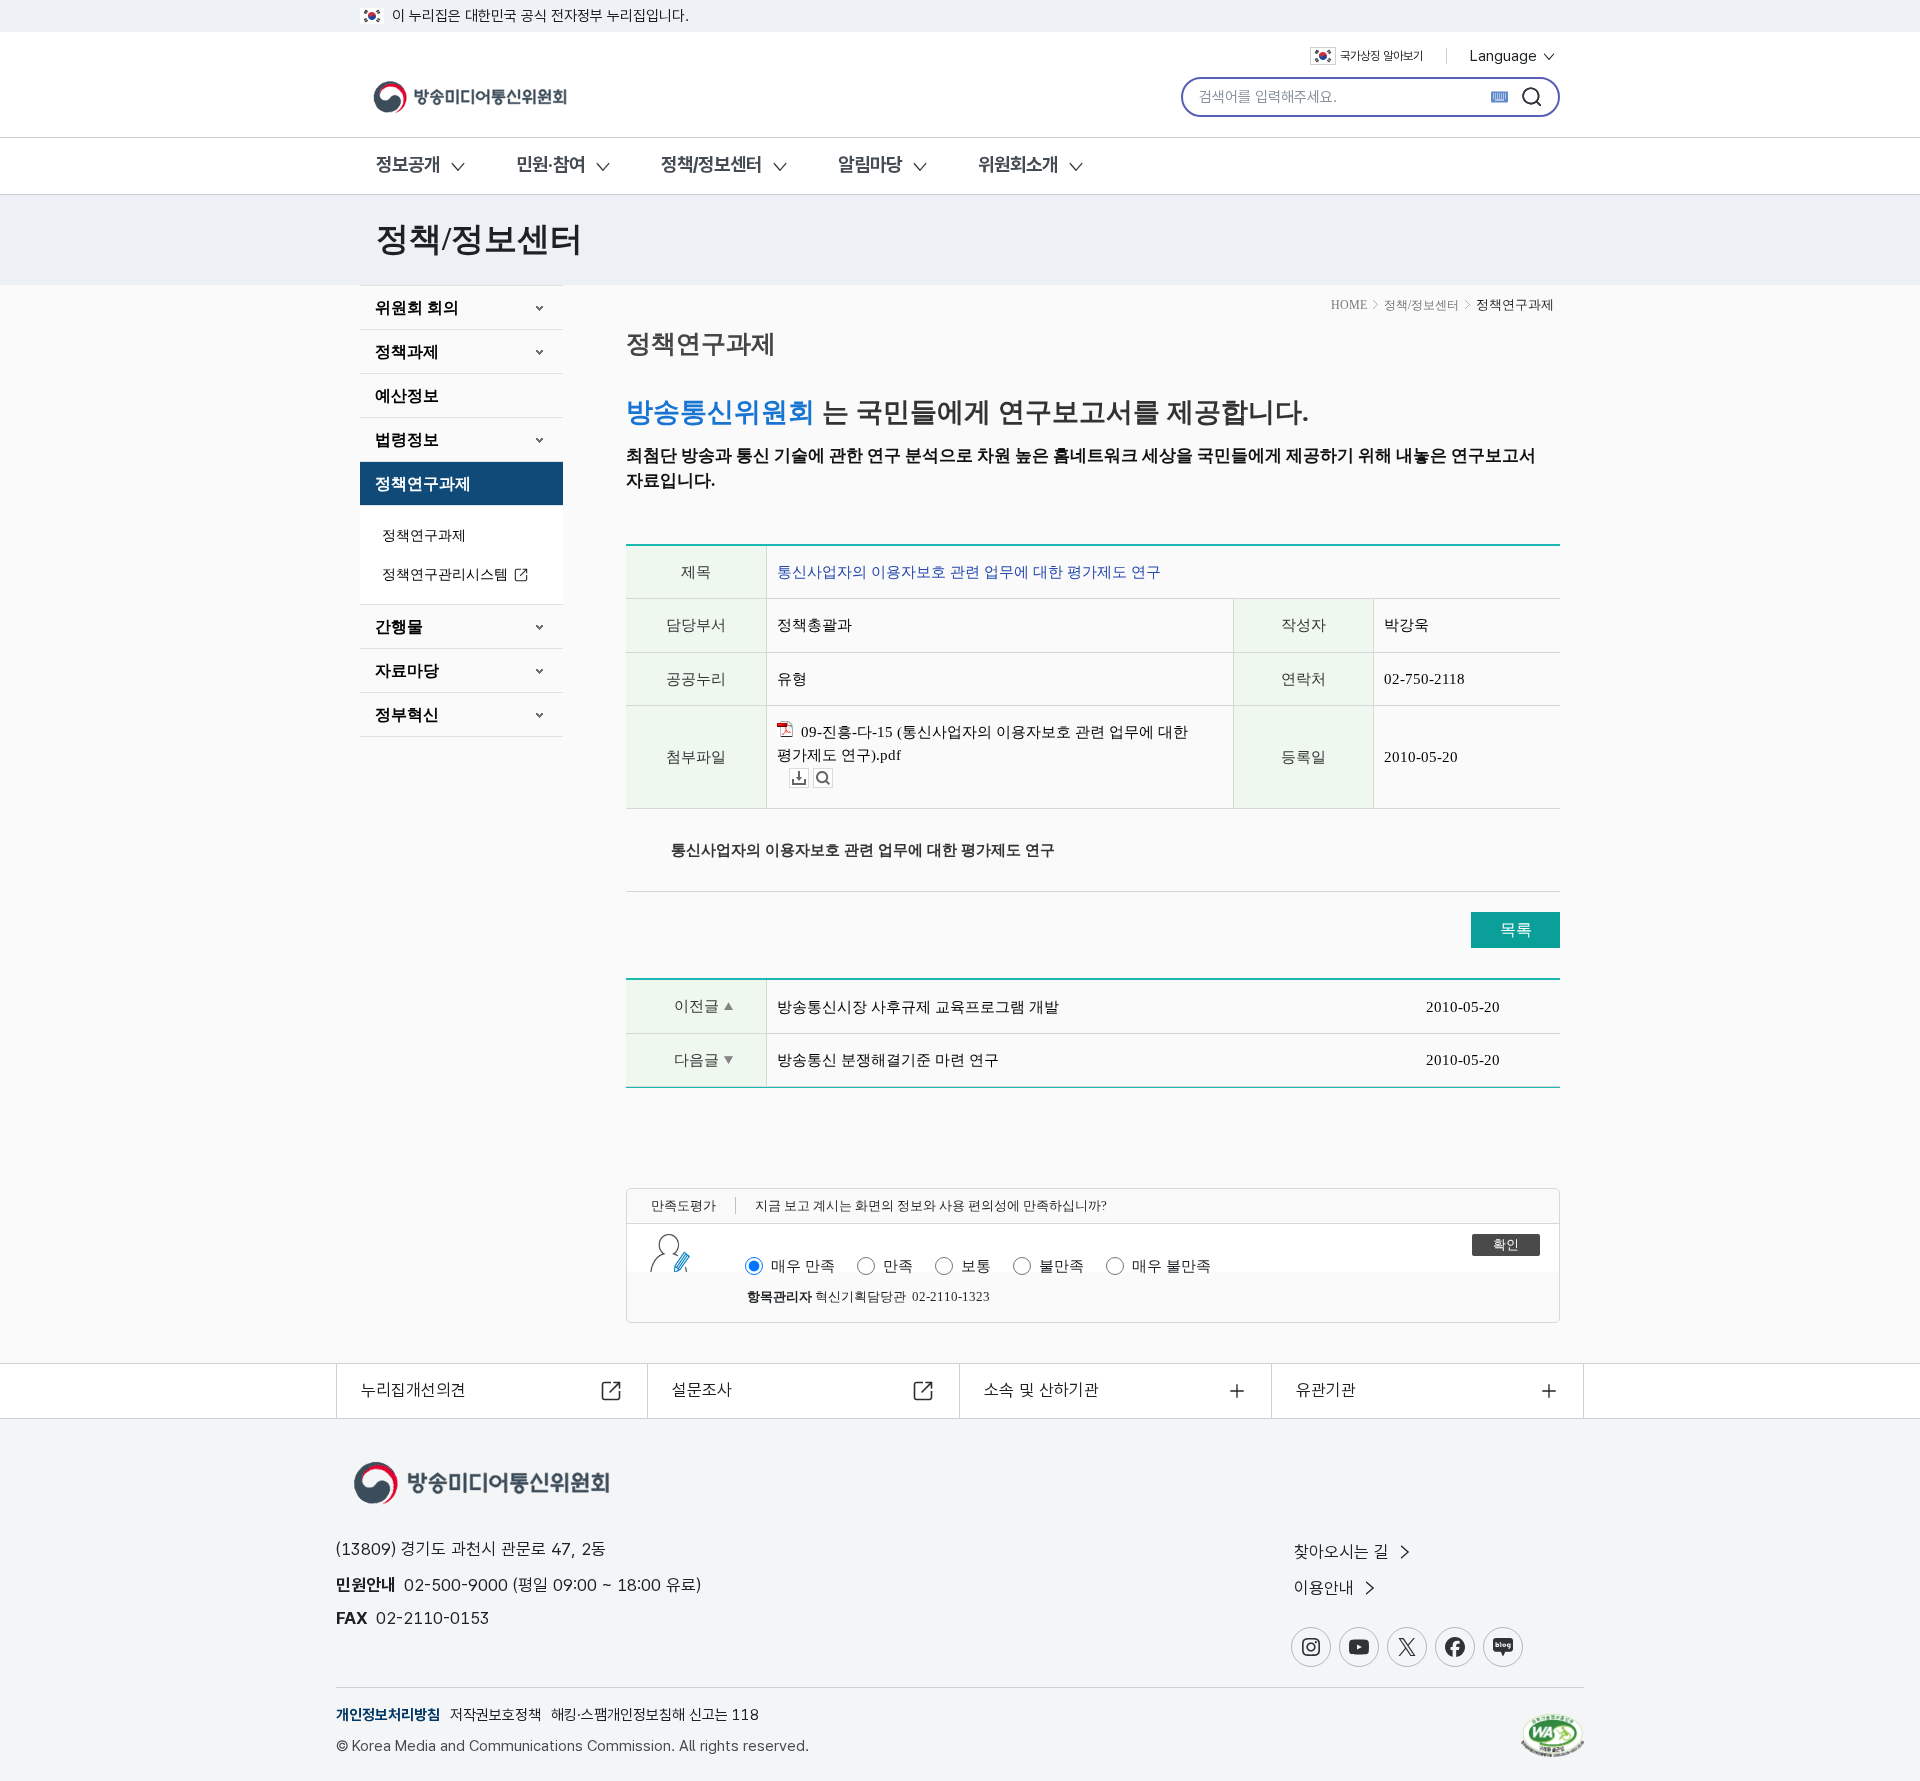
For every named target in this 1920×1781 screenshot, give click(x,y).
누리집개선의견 (413, 1390)
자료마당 (407, 670)
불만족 (1061, 1266)
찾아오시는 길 (1344, 1552)
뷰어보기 (832, 778)
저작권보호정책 (495, 1715)
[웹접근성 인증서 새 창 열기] (1552, 1726)
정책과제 (407, 351)
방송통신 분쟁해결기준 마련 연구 (888, 1060)
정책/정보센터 (711, 164)
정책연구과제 (423, 483)
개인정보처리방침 (388, 1715)
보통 (976, 1266)
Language (1505, 56)
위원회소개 (1018, 164)
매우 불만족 (1171, 1266)
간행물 (399, 626)
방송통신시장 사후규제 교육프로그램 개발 (918, 1007)
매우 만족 (803, 1266)
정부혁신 (407, 714)
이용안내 (1326, 1588)
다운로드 (808, 778)
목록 (1516, 929)
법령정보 (407, 439)
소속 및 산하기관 (1041, 1390)
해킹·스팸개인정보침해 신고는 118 (655, 1715)
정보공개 (408, 164)
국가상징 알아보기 (1381, 56)
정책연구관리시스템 (445, 574)
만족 (898, 1266)
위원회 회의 (417, 307)
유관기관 (1326, 1390)
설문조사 (702, 1390)
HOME (1349, 305)
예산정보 (407, 395)
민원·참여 (550, 164)
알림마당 (870, 164)
